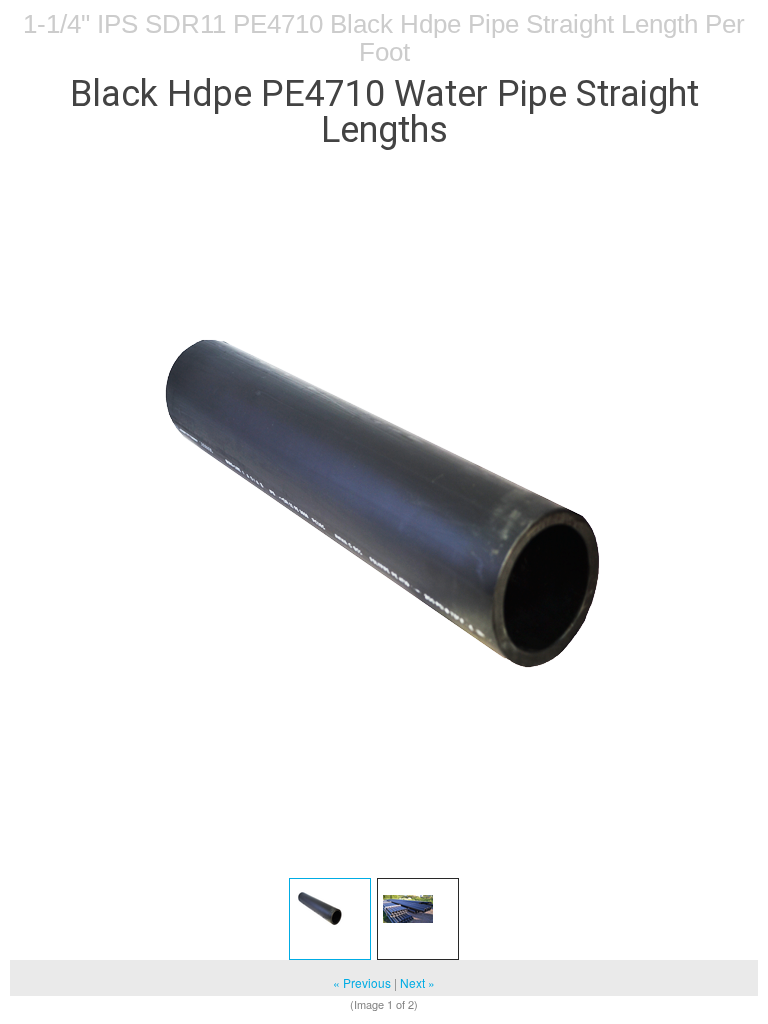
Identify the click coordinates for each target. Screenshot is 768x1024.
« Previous (362, 982)
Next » (417, 982)
